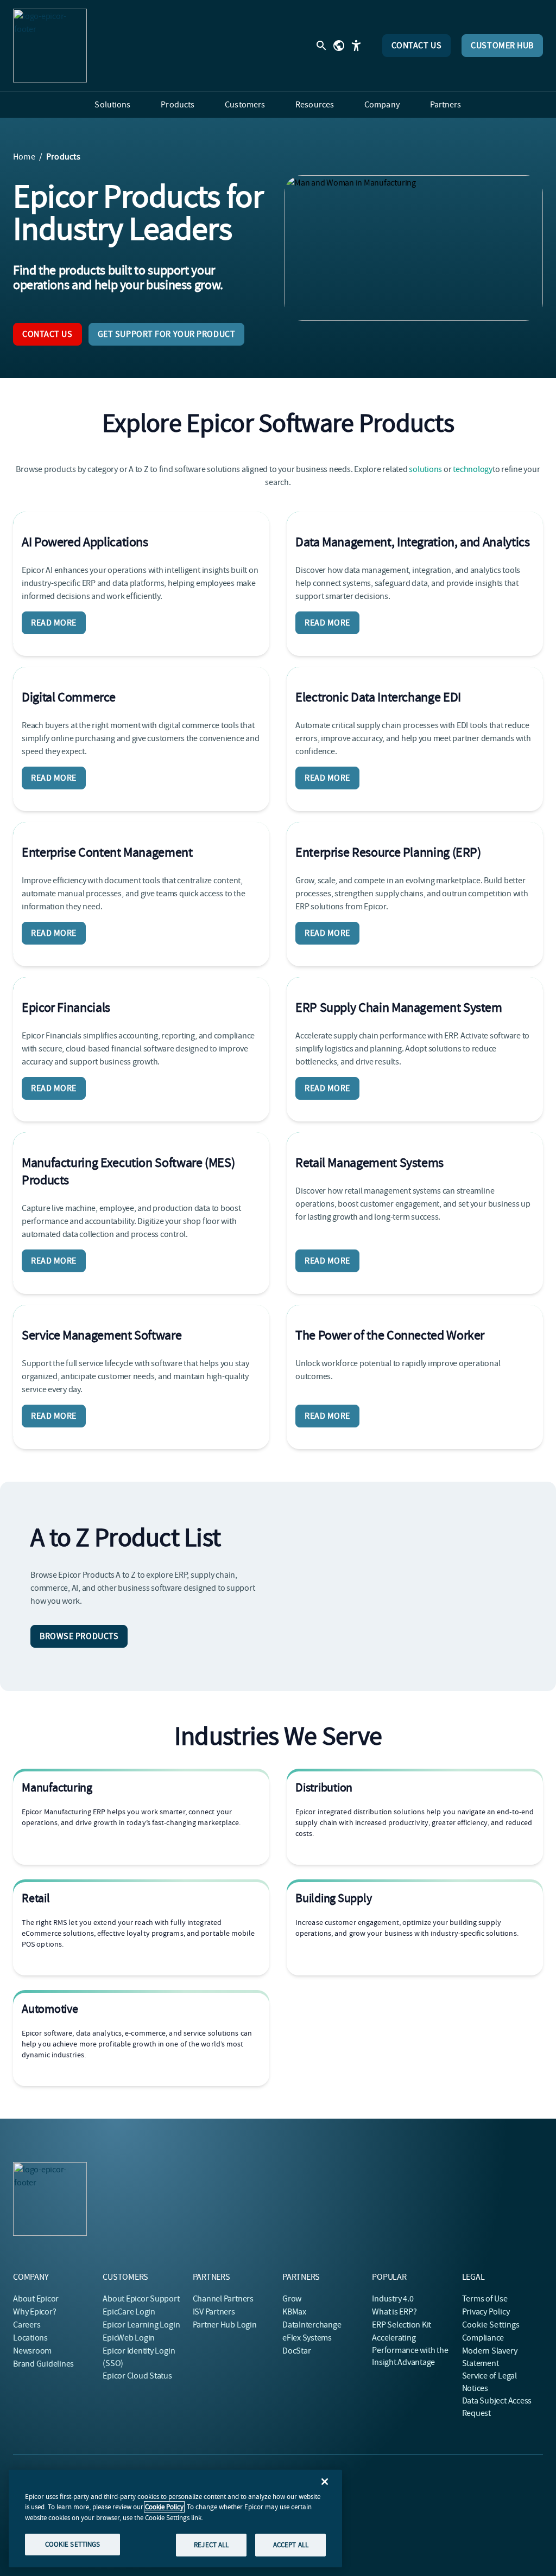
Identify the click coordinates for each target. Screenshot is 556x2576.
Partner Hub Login (225, 2325)
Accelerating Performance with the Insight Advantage (410, 2350)
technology (473, 469)
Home (24, 157)
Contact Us (417, 46)
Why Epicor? (34, 2312)
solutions (425, 469)
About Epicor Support (141, 2299)
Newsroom (32, 2351)
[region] (175, 2518)
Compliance (483, 2338)
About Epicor (36, 2299)
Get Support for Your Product (167, 334)
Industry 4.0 (393, 2299)
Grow (292, 2299)
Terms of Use (485, 2299)
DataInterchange (312, 2325)
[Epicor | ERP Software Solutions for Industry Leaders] (50, 46)
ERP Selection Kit (402, 2325)
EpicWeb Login (129, 2338)
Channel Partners (223, 2299)
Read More (54, 623)
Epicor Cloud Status (137, 2376)
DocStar (296, 2351)
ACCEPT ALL (291, 2545)
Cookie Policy (164, 2507)
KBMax (294, 2312)
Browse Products (79, 1636)
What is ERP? (394, 2312)
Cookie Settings (491, 2325)
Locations (30, 2338)
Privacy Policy (486, 2312)
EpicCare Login (129, 2312)
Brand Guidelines (43, 2364)
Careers (27, 2325)
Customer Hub (502, 46)
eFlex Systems (307, 2338)
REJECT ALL (211, 2545)
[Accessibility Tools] (356, 46)
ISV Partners (214, 2312)
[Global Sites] (339, 46)
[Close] (325, 2482)
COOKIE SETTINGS (73, 2544)
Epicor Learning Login (141, 2325)
